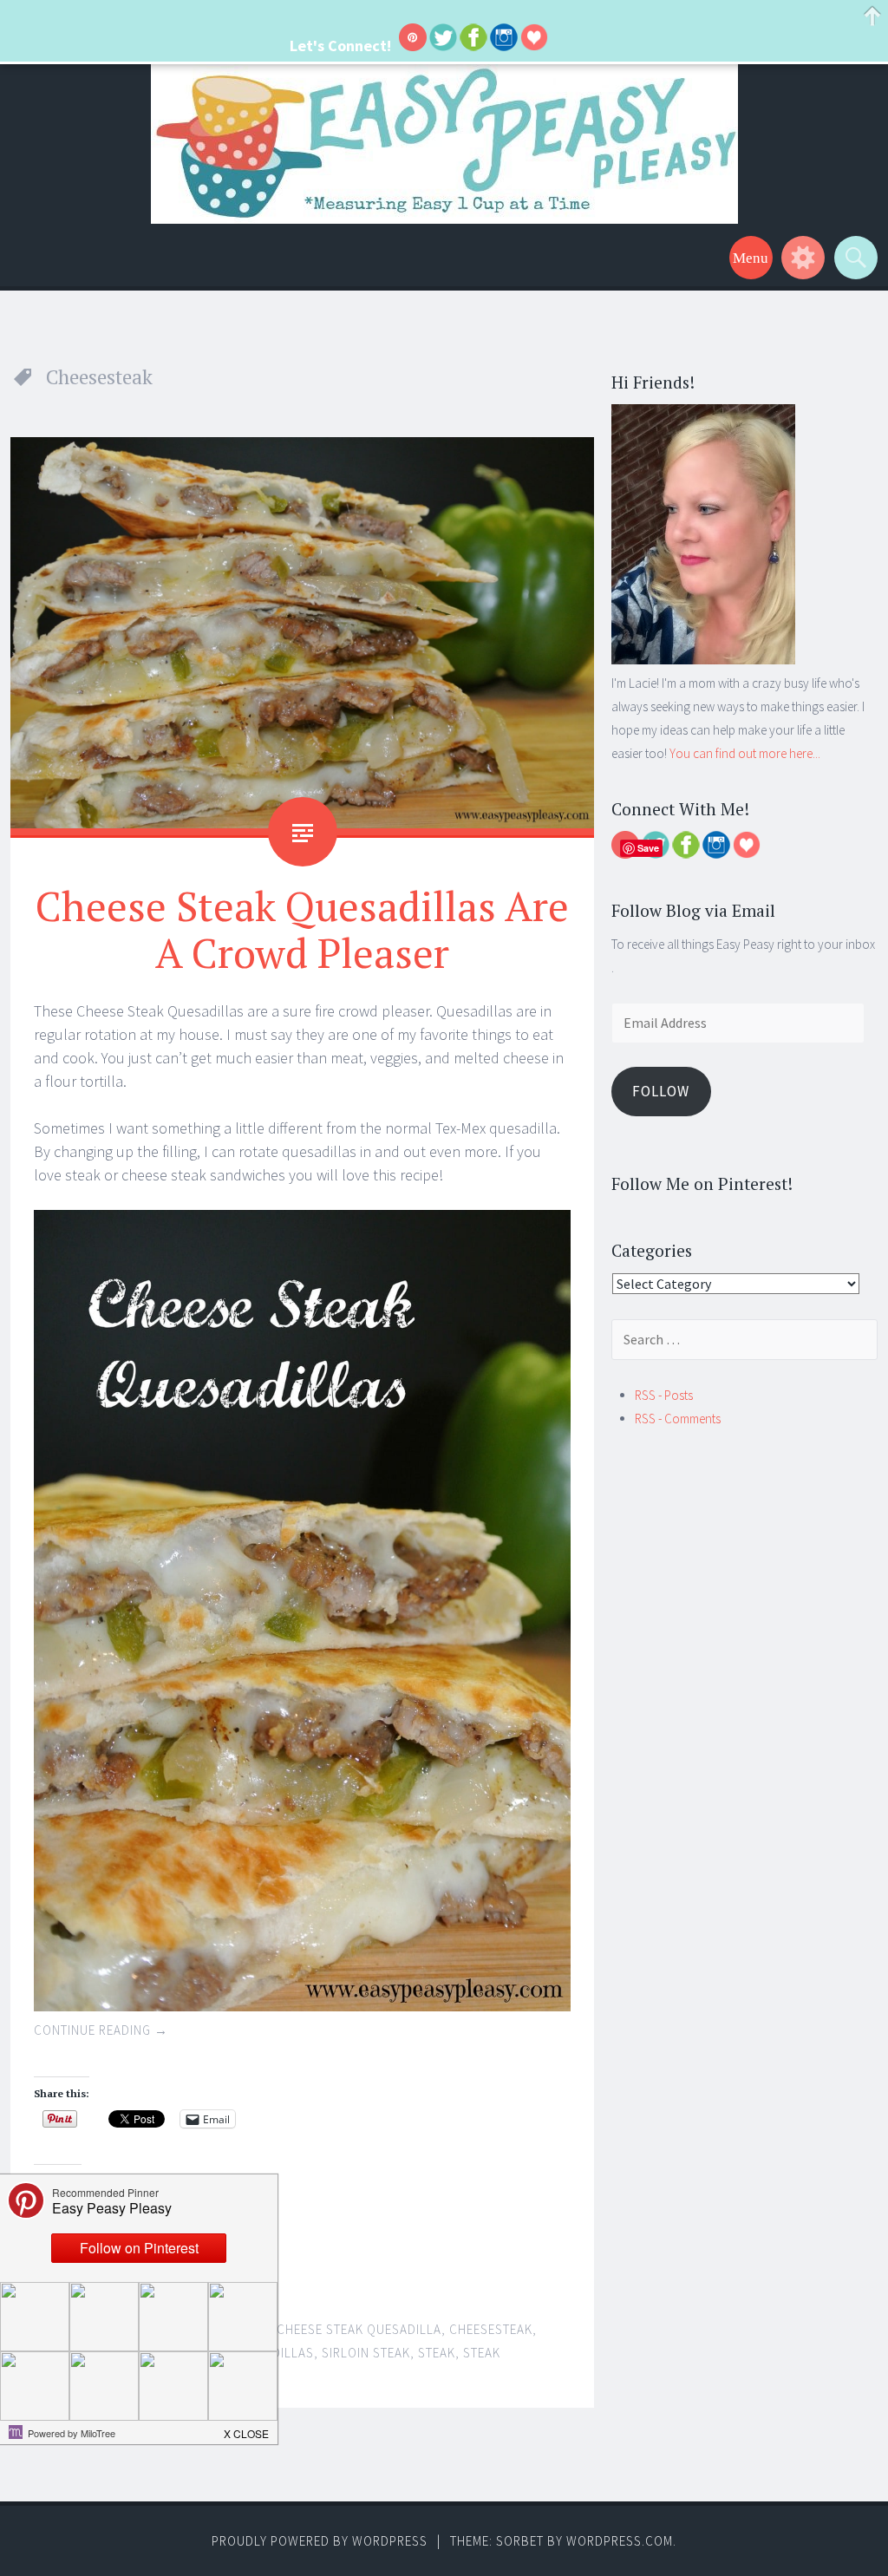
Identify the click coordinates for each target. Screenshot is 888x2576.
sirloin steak (366, 2353)
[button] (247, 2429)
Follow (661, 1091)
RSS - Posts (664, 1395)
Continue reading (101, 2030)
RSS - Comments (678, 1419)
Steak (437, 2353)
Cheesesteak (491, 2329)
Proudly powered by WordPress (320, 2541)
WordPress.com (620, 2541)
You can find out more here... (745, 753)
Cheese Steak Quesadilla (359, 2329)
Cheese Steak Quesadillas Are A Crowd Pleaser (302, 929)
